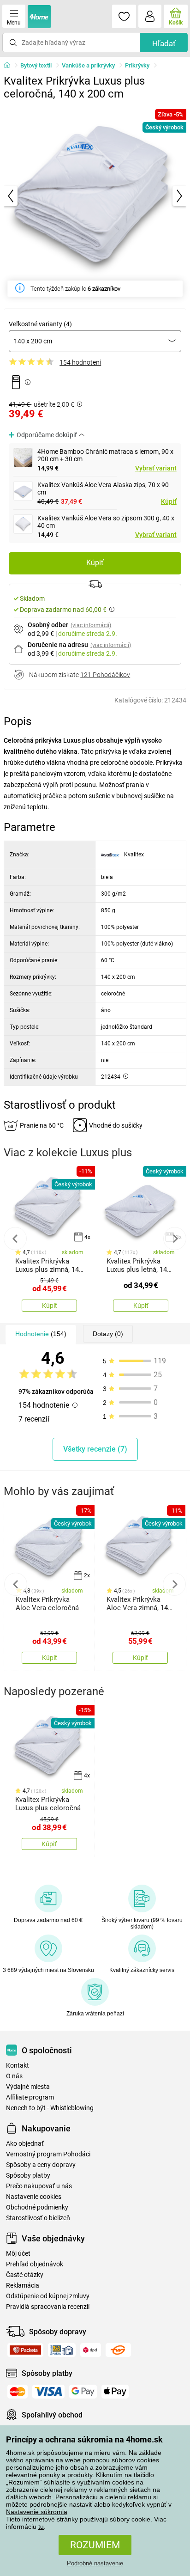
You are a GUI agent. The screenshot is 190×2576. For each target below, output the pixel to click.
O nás (14, 2076)
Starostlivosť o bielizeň (38, 2218)
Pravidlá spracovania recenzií (48, 2307)
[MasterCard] (18, 2392)
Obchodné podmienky (37, 2207)
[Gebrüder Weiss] (118, 2350)
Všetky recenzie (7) (95, 1449)
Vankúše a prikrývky (88, 65)
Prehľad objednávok (35, 2264)
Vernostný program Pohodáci (48, 2154)
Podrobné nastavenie (95, 2563)
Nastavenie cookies (34, 2197)
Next (175, 1239)
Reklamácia (23, 2286)
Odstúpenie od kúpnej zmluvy (48, 2296)
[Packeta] (25, 2350)
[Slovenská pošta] (62, 2350)
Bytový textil (36, 65)
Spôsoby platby (28, 2176)
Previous (15, 1239)
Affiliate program (30, 2097)
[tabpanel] (95, 196)
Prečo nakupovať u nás (39, 2186)
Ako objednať (25, 2144)
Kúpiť (169, 501)
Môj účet (18, 2254)
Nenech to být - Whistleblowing (50, 2108)
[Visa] (48, 2392)
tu (41, 2527)
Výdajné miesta (28, 2087)
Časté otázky (25, 2275)
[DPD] (91, 2350)
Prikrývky (137, 65)
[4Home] (10, 66)
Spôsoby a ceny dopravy (41, 2165)
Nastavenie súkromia (37, 2512)
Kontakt (18, 2066)
